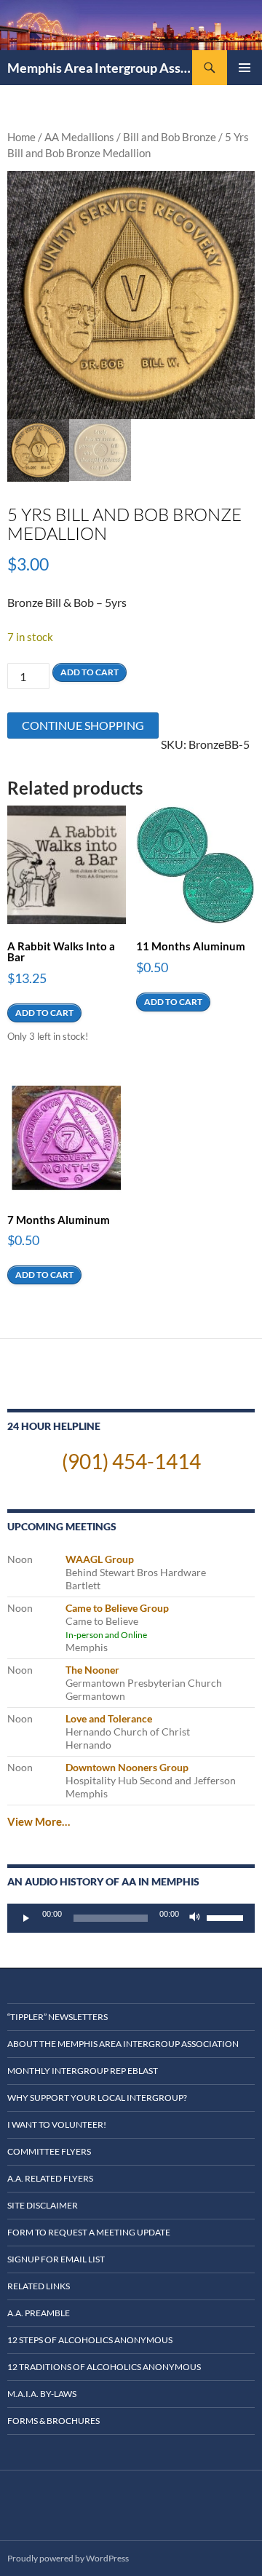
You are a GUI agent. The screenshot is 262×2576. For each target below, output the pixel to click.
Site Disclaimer (43, 2205)
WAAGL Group (100, 1559)
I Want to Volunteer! (57, 2124)
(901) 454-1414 (131, 1461)
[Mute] (195, 1918)
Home (21, 137)
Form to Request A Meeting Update (89, 2232)
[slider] (227, 1917)
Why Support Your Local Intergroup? (97, 2098)
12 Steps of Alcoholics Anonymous (90, 2340)
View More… (39, 1821)
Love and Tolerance (109, 1718)
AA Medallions (79, 137)
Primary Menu (245, 68)
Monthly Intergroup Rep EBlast (83, 2071)
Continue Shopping (83, 725)
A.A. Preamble (39, 2313)
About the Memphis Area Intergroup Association (123, 2044)
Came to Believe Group (117, 1608)
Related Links (39, 2286)
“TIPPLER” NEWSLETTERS (57, 2017)
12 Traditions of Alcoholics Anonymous (104, 2367)
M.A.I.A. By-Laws (42, 2394)
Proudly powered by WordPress (68, 2558)
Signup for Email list (56, 2259)
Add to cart (90, 672)
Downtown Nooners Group (127, 1767)
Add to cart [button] (44, 1013)
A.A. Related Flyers (50, 2178)
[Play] (26, 1918)
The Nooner (92, 1670)
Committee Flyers (49, 2151)
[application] (131, 1918)
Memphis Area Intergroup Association (100, 68)
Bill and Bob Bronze (170, 137)
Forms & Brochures (53, 2421)
